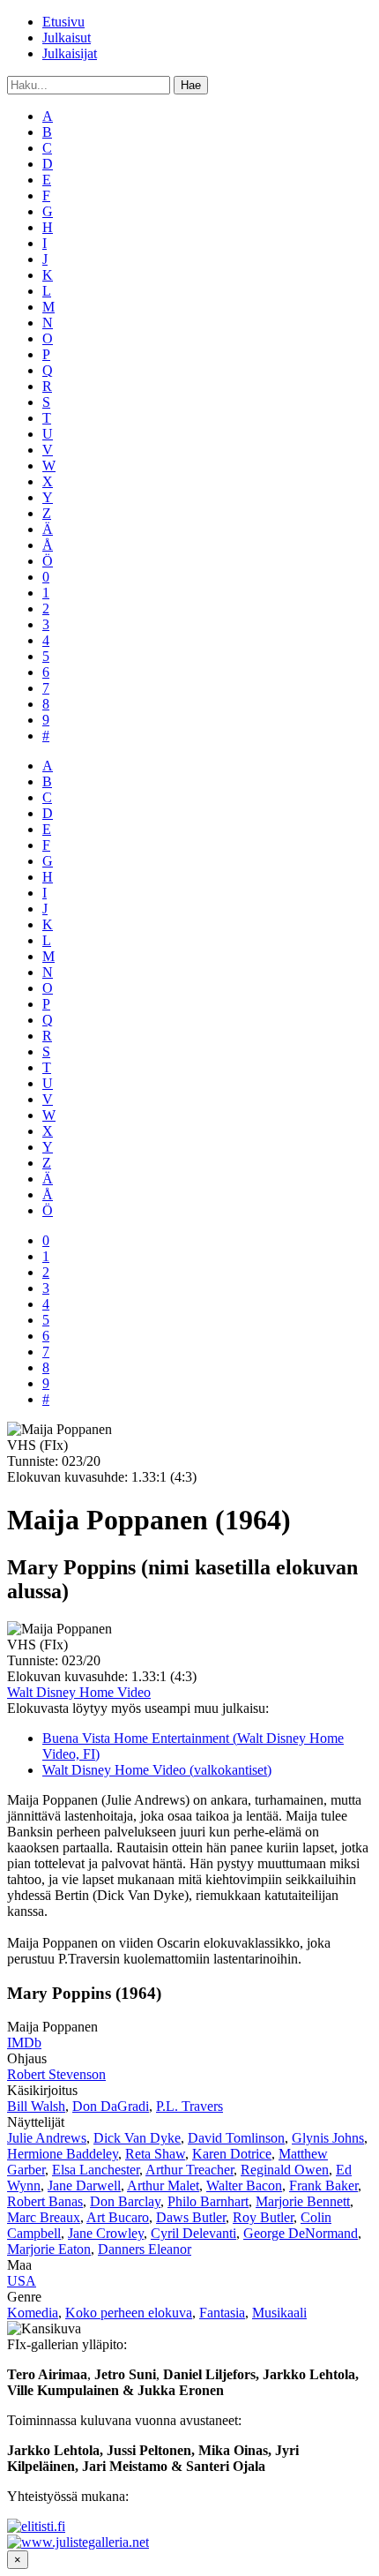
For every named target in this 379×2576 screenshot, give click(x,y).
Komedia (33, 2313)
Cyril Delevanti (193, 2233)
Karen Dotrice (232, 2154)
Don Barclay (125, 2201)
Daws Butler (191, 2217)
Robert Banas (45, 2201)
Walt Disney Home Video (79, 1692)
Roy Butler (263, 2217)
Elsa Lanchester (96, 2170)
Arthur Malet (163, 2185)
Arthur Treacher (189, 2170)
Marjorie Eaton (49, 2249)
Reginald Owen (285, 2170)
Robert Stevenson (56, 2074)
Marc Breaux (44, 2217)
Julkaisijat (70, 53)
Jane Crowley (106, 2233)
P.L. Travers (189, 2106)
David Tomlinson (236, 2138)
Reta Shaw (155, 2154)
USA (22, 2281)
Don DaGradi (111, 2106)
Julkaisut (67, 38)
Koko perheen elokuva (129, 2313)
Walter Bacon (244, 2185)
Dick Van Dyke (137, 2138)
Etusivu (63, 22)
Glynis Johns (328, 2138)
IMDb (24, 2043)
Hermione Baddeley (63, 2154)
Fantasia (222, 2313)
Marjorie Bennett (303, 2201)
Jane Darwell (84, 2185)
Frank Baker (323, 2185)
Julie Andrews (47, 2138)
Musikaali (279, 2313)
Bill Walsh (36, 2106)
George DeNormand (301, 2233)
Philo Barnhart (208, 2201)
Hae (191, 85)
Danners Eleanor (145, 2249)
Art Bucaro (118, 2217)
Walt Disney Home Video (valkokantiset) (157, 1770)
